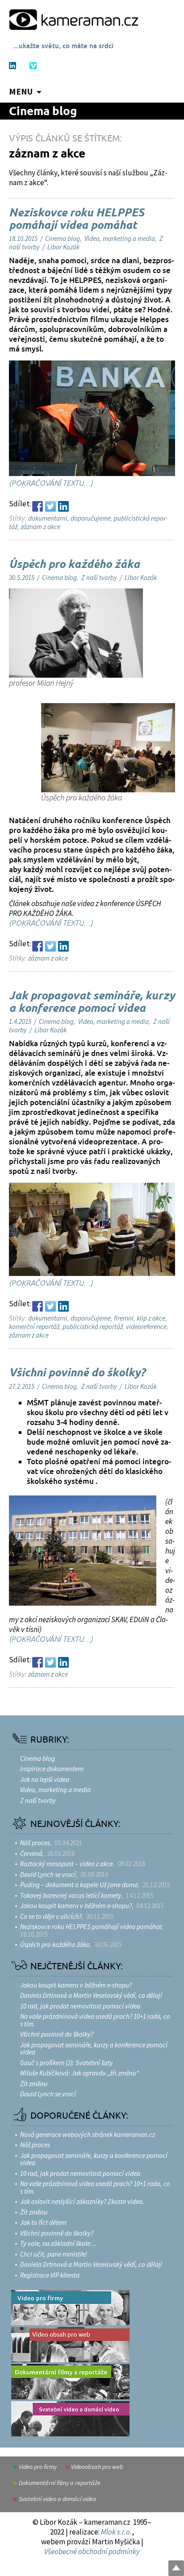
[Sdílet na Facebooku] (38, 506)
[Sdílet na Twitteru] (50, 506)
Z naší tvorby (99, 578)
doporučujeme (91, 518)
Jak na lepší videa (45, 1779)
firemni (124, 1318)
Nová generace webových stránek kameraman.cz (88, 2135)
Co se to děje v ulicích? (51, 1916)
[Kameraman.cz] (74, 19)
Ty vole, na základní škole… (58, 2243)
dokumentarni (48, 518)
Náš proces (35, 1843)
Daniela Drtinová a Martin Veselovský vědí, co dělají (91, 1995)
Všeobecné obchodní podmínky (92, 2551)
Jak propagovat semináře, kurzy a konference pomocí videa (92, 1002)
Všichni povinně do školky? (77, 1373)
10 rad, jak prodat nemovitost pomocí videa (80, 2006)
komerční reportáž (34, 1327)
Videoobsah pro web (97, 2467)
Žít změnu (34, 2084)
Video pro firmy (38, 2467)
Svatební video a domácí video (57, 2499)
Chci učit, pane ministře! (54, 2254)
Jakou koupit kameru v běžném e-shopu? (76, 1906)
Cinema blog (43, 112)
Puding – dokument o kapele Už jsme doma (79, 1885)
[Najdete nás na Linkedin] (13, 66)
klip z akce (151, 1318)
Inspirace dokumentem (52, 1769)
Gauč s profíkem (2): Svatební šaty (67, 2063)
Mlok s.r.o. (116, 2532)
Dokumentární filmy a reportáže (60, 2483)
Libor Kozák (63, 247)
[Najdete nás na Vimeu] (33, 66)
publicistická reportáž (93, 1327)
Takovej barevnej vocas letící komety (71, 1895)
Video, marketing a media (120, 238)
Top (176, 2568)
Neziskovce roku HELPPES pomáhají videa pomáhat (77, 219)
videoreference (146, 1327)
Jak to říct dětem (43, 2222)
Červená (31, 1853)
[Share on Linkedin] (63, 506)
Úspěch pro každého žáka (74, 565)
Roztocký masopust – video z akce (67, 1864)
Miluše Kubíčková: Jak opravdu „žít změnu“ (79, 2073)
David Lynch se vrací (48, 1874)
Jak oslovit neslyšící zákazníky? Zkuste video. (82, 2201)
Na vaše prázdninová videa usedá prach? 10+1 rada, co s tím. (95, 2020)
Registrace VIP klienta (50, 2275)
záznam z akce (40, 527)
